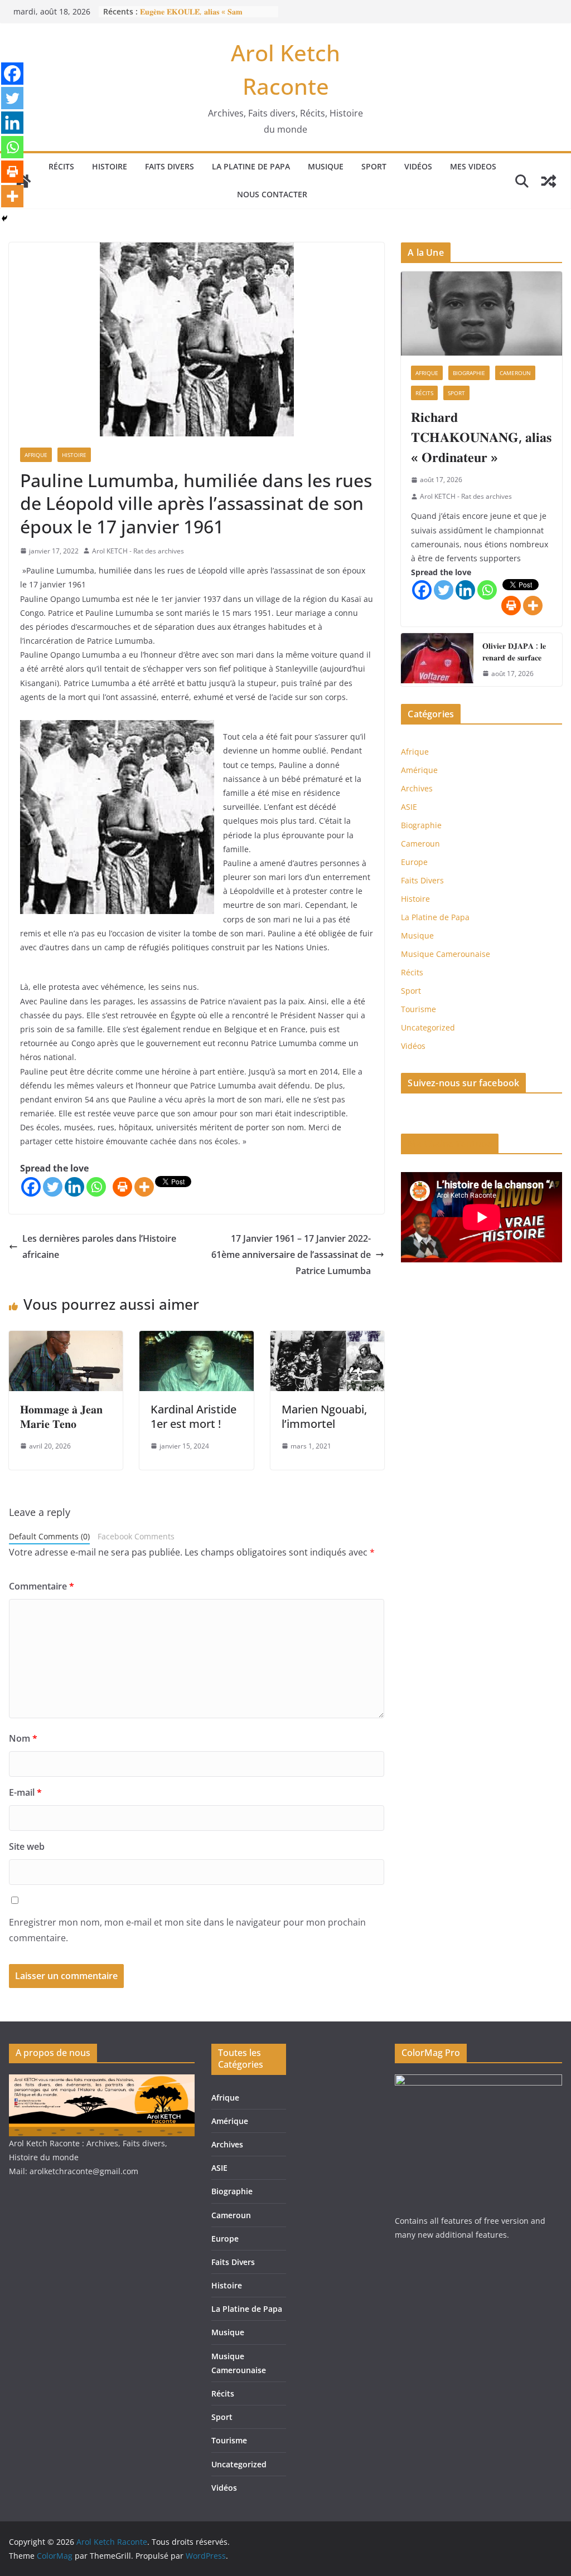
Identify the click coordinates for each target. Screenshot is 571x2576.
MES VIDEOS (473, 166)
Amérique (419, 770)
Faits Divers (170, 166)
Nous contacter (272, 194)
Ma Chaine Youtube (450, 1144)
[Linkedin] (74, 1187)
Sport (374, 166)
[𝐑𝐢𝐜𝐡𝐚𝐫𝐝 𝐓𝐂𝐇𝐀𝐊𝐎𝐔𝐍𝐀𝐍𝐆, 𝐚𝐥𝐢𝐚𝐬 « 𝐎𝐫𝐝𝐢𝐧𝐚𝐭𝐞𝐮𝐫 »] (482, 314)
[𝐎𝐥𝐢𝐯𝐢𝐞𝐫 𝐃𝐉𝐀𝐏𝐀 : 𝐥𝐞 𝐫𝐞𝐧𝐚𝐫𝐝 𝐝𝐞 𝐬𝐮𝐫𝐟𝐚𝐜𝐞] (437, 660)
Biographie (469, 373)
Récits (61, 166)
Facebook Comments (136, 1536)
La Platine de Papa (251, 166)
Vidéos (418, 166)
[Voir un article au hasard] (549, 181)
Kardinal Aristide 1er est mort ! (193, 1416)
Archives (417, 788)
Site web (27, 1846)
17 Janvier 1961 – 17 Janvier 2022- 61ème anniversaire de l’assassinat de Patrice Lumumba (291, 1255)
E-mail (25, 1792)
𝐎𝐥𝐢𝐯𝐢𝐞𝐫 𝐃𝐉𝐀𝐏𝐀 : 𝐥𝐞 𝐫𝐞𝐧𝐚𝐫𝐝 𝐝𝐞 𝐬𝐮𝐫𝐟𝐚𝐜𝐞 (514, 652)
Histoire (110, 166)
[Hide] (4, 218)
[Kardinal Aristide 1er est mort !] (196, 1339)
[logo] (102, 2081)
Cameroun (515, 373)
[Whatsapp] (96, 1187)
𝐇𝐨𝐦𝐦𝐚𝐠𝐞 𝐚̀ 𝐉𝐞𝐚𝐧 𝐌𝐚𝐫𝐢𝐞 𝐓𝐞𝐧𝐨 (61, 1416)
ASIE (409, 807)
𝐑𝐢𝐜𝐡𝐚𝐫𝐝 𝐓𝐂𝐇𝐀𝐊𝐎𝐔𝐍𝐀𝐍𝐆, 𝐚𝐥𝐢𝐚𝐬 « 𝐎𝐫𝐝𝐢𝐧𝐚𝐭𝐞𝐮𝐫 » (481, 437)
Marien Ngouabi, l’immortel (324, 1416)
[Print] (122, 1187)
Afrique (36, 455)
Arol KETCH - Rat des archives (138, 551)
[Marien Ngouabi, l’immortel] (327, 1339)
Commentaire (42, 1586)
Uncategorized (428, 1027)
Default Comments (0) (49, 1536)
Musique (326, 166)
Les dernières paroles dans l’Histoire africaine (99, 1246)
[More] (144, 1187)
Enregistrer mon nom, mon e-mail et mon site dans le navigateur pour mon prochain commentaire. (187, 1930)
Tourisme (418, 1009)
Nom (23, 1738)
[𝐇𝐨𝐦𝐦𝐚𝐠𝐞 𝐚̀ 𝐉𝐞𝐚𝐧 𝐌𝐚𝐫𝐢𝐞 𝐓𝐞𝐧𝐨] (66, 1339)
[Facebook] (31, 1187)
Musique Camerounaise (446, 954)
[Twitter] (53, 1187)
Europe (414, 862)
